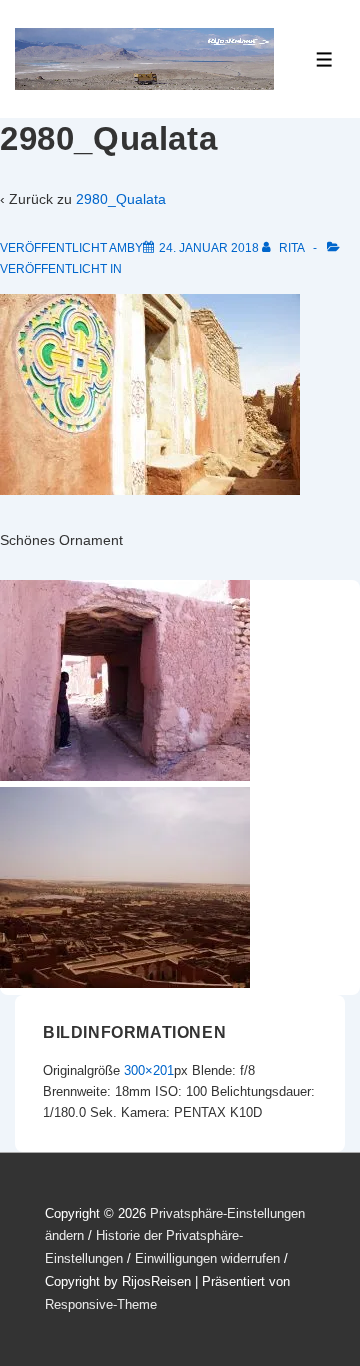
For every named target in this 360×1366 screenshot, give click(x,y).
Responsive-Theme (101, 1304)
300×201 (149, 1070)
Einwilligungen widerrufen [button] (207, 1258)
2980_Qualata (121, 199)
